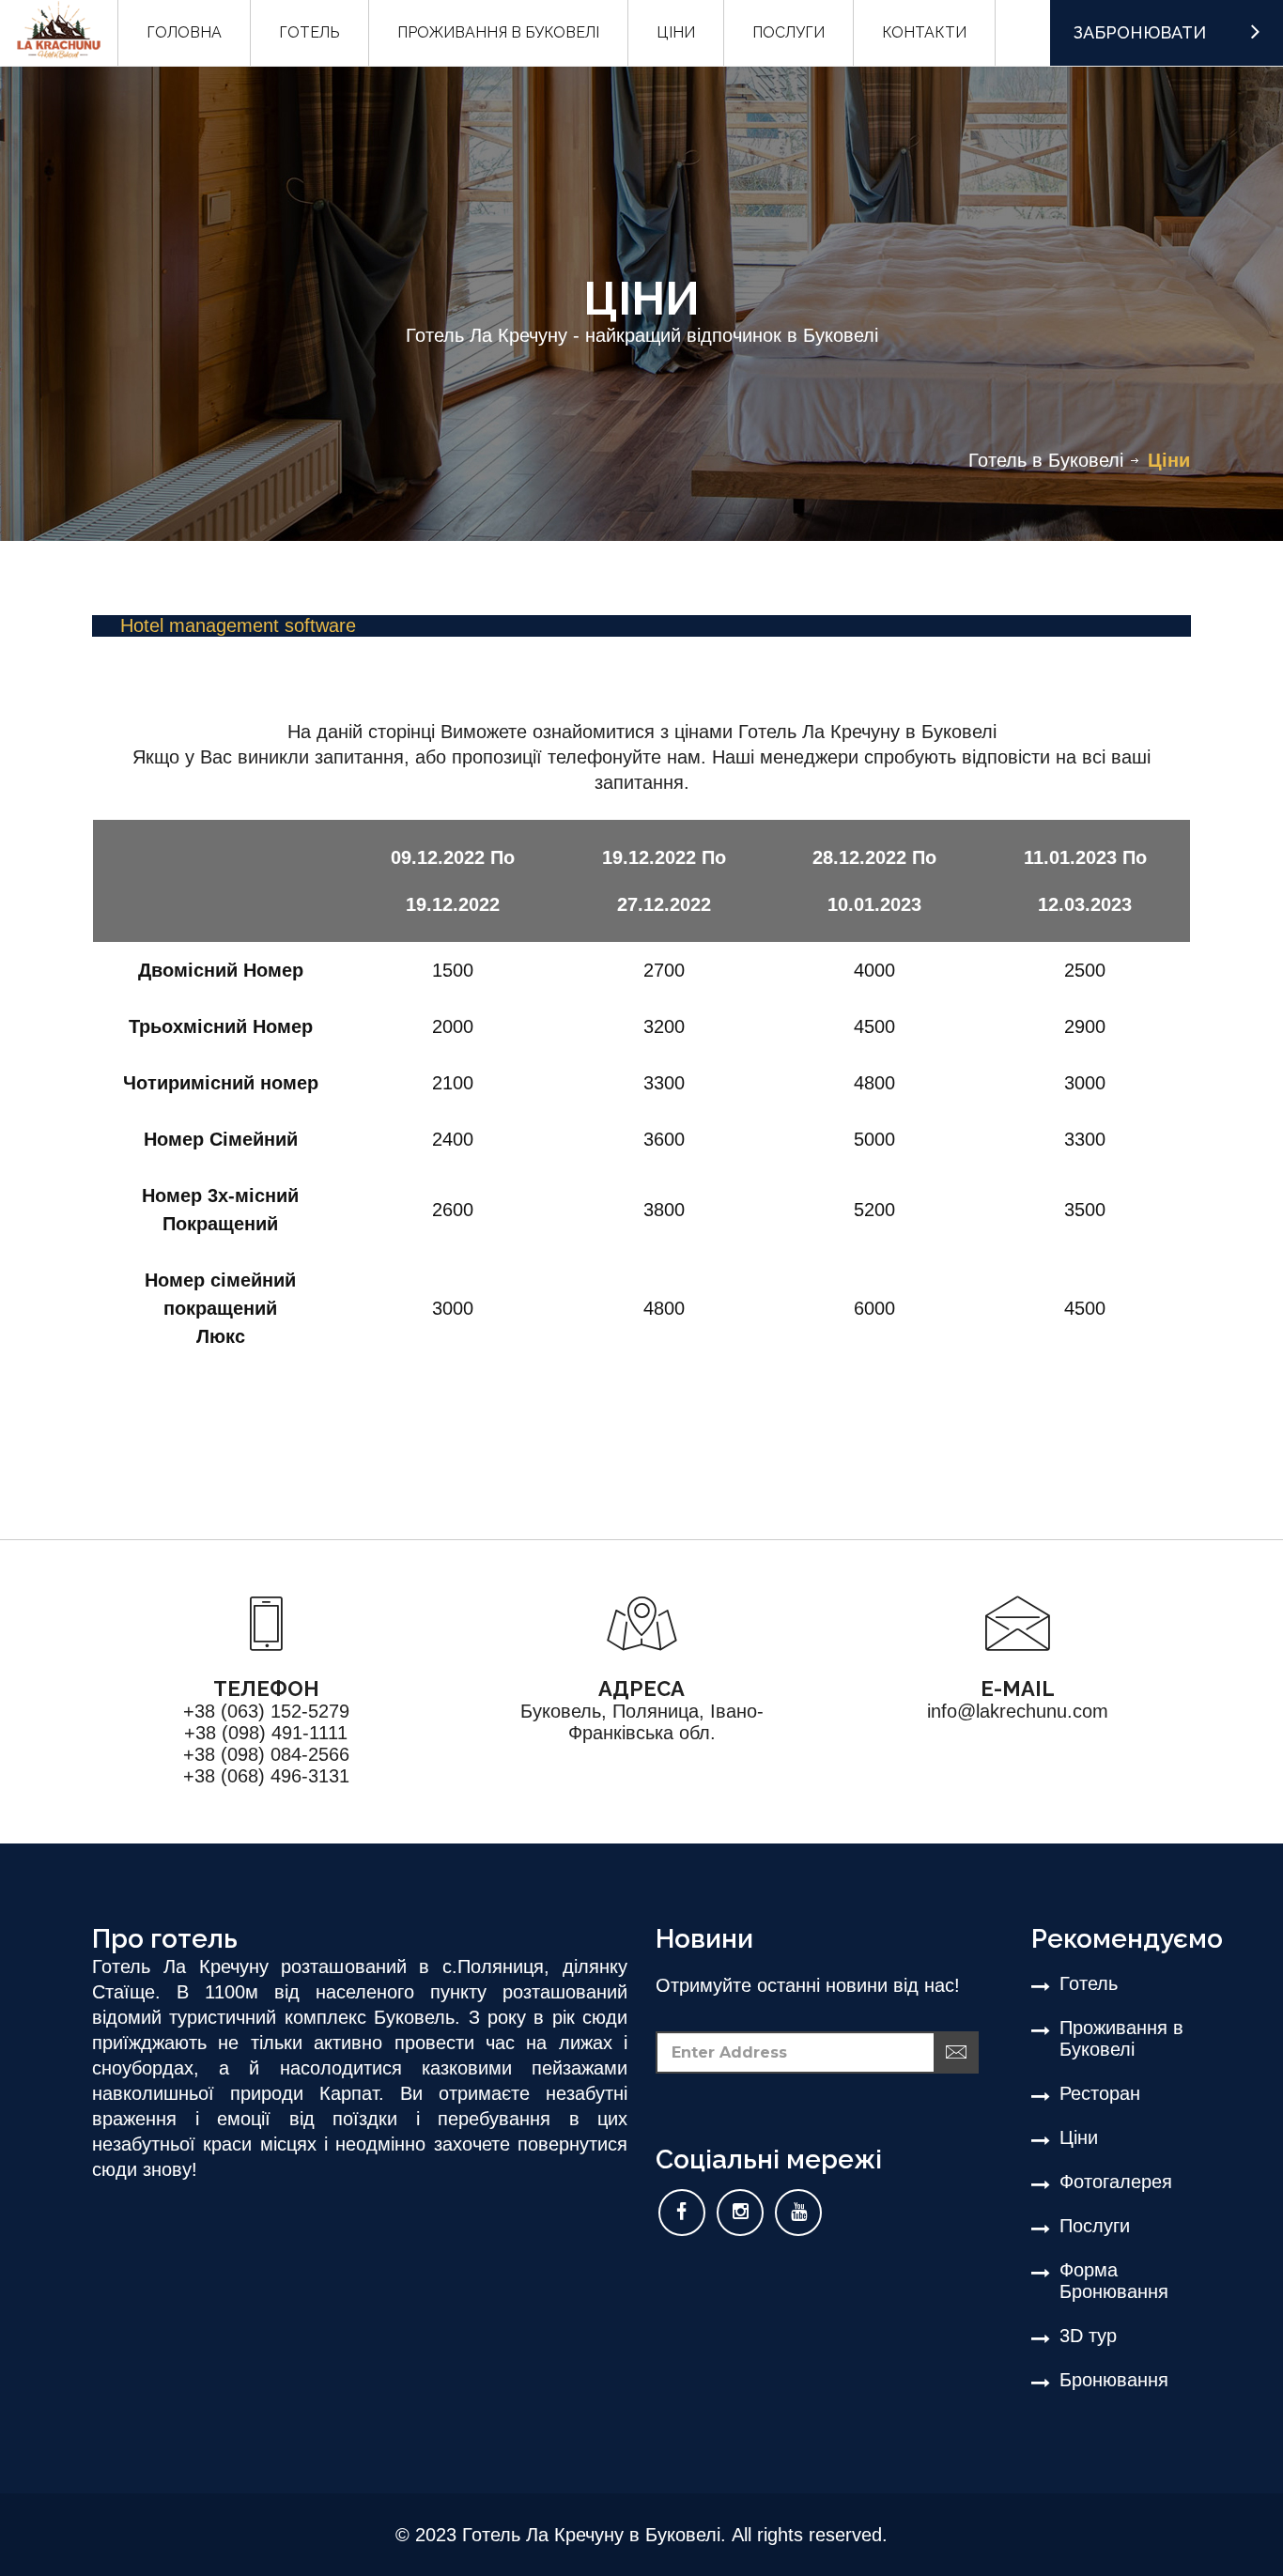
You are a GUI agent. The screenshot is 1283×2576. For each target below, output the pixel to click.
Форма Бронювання (1114, 2281)
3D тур (1088, 2336)
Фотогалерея (1116, 2182)
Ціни (1079, 2137)
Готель (1089, 1983)
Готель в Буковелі (1046, 460)
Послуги (1095, 2226)
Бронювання (1114, 2380)
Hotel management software (238, 625)
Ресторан (1100, 2093)
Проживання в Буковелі (1121, 2038)
